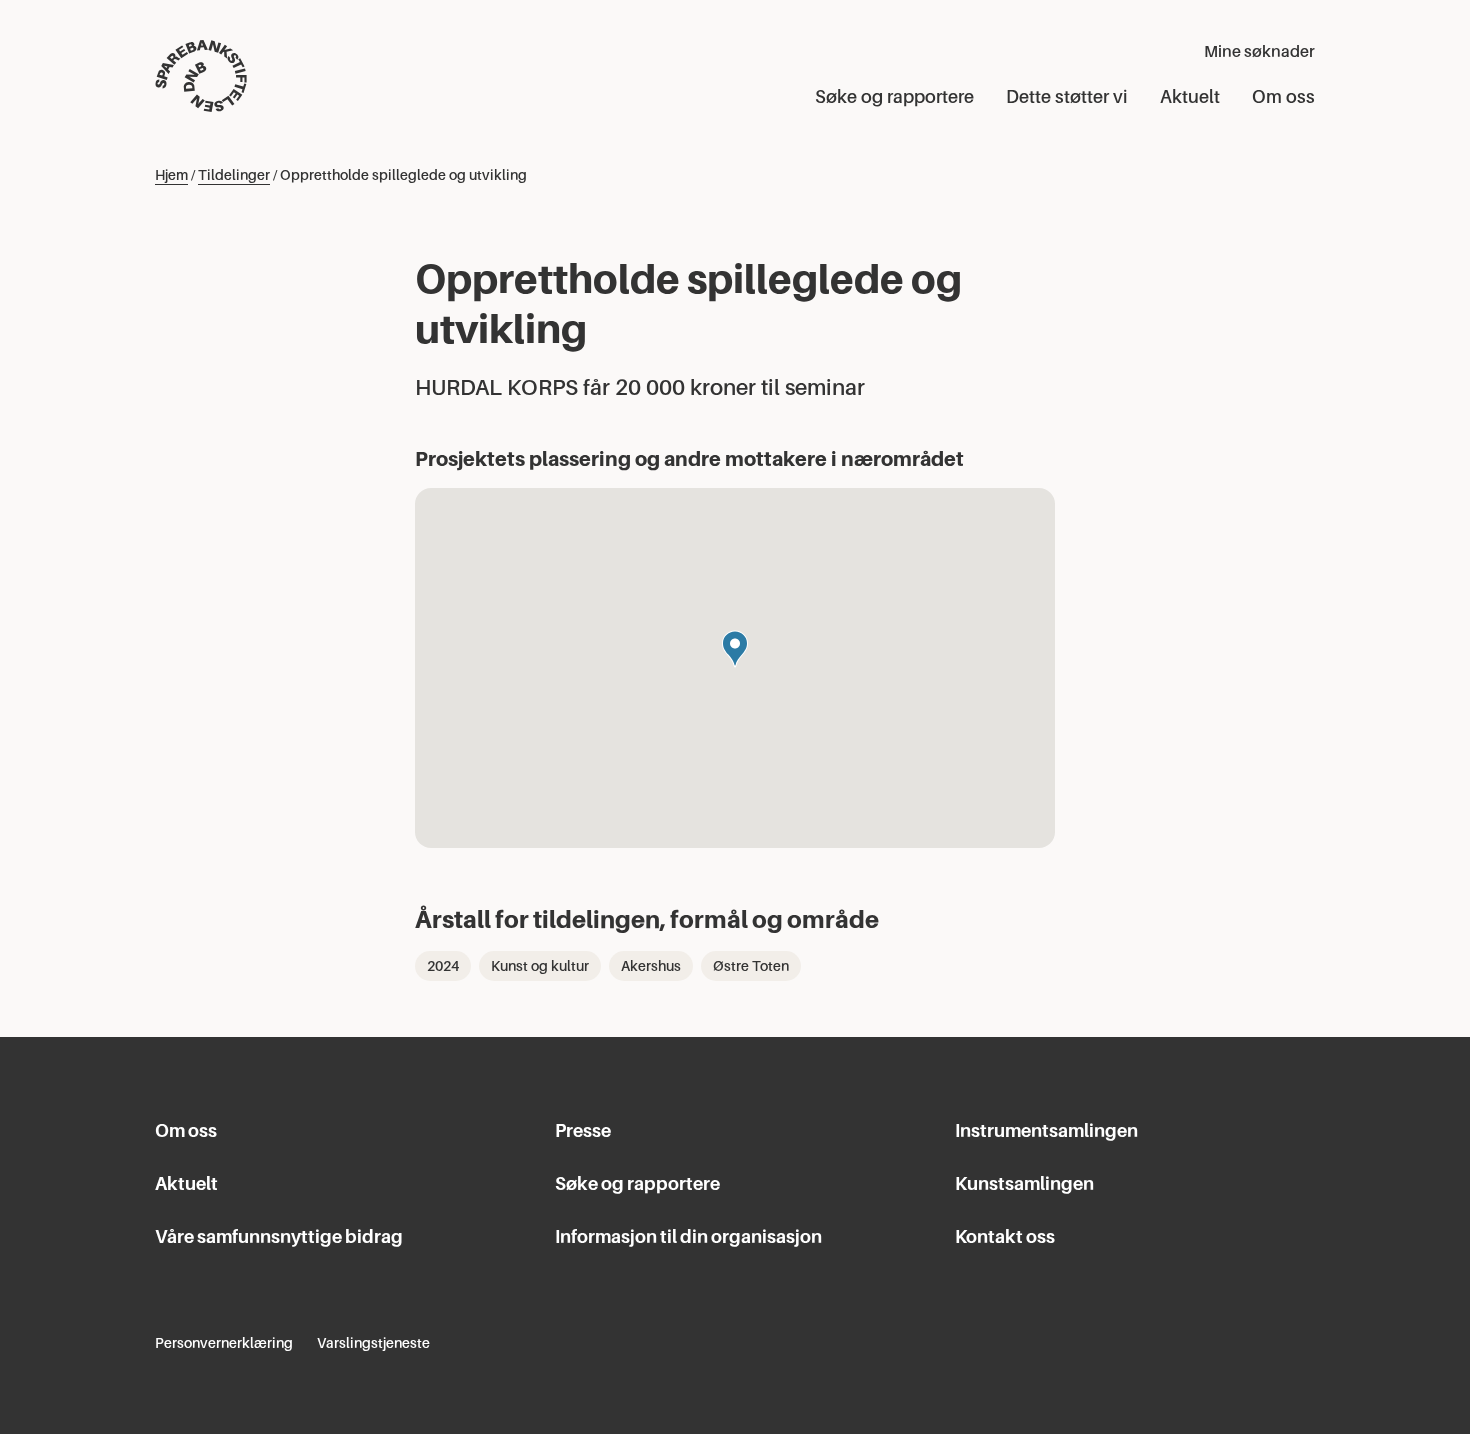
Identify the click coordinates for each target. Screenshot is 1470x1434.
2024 (443, 966)
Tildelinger (234, 175)
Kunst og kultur (540, 966)
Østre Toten (751, 966)
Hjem (171, 175)
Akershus (651, 966)
